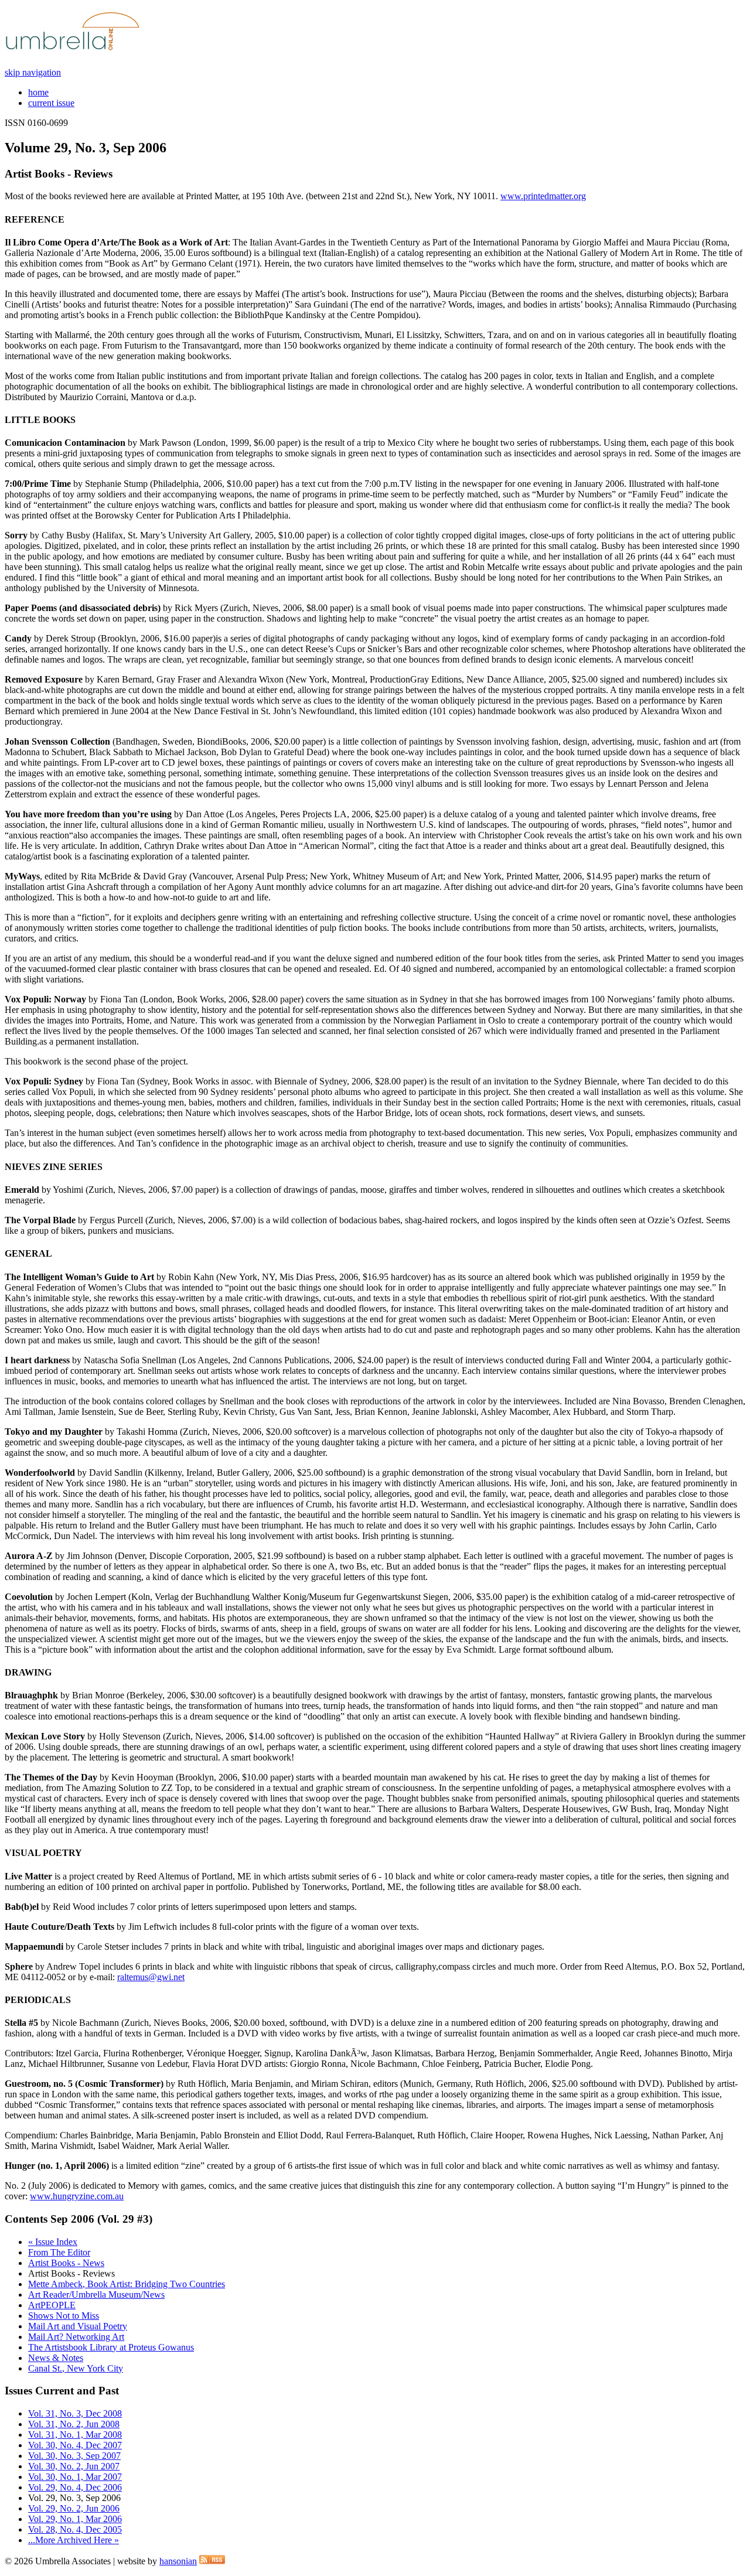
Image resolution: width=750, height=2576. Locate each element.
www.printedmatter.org (543, 196)
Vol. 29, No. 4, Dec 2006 (75, 2487)
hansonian (178, 2561)
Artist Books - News (66, 2263)
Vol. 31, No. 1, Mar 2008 (75, 2435)
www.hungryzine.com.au (77, 2196)
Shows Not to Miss (64, 2316)
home (38, 92)
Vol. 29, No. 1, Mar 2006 (75, 2519)
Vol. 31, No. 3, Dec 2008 (75, 2413)
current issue (51, 103)
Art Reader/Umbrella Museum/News (96, 2294)
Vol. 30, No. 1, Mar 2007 (75, 2477)
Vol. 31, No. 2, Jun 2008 (74, 2424)
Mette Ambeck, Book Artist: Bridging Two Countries (127, 2284)
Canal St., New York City (76, 2368)
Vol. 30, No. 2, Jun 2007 (74, 2466)
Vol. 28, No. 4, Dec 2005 (75, 2529)
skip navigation (33, 72)
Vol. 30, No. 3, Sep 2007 (74, 2456)
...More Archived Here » (74, 2540)
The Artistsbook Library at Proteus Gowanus (111, 2347)
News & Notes (56, 2358)
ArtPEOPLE (52, 2305)
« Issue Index (53, 2242)
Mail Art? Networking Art (76, 2337)
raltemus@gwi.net (151, 1977)
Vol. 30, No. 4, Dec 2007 (75, 2445)
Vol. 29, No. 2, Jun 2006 (74, 2508)
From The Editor (59, 2252)
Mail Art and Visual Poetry (78, 2326)
